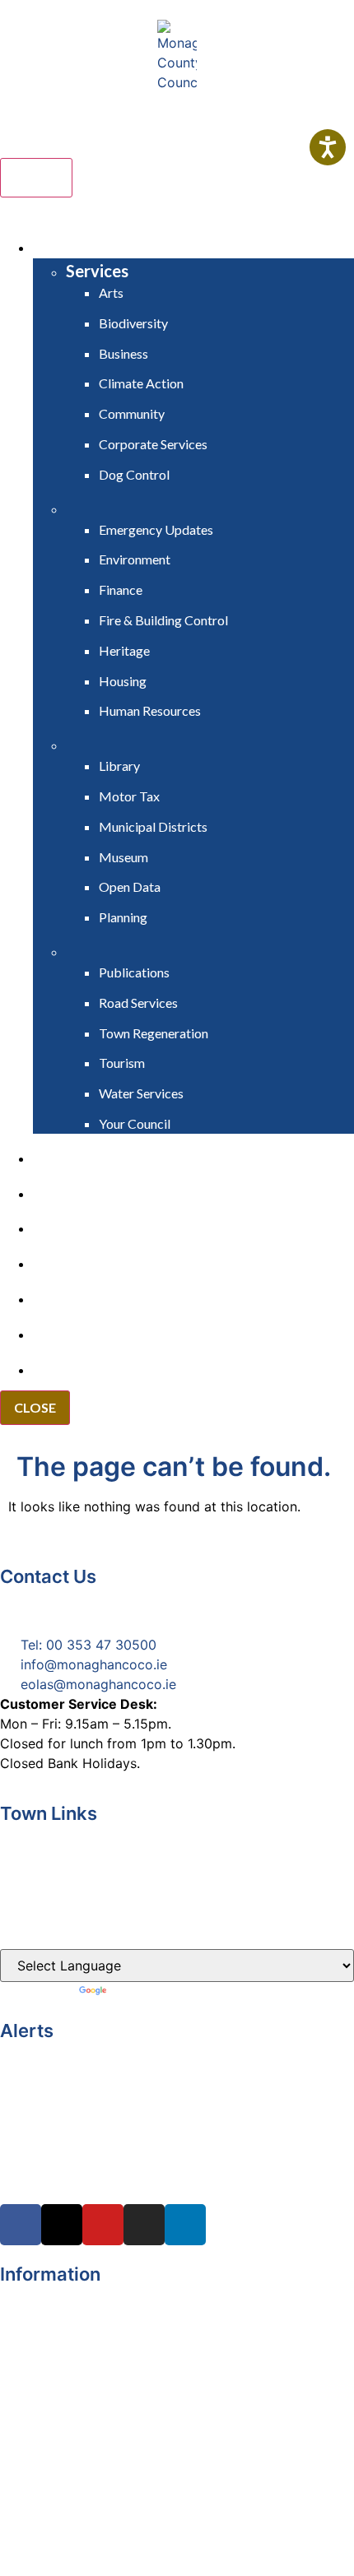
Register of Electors (62, 2293)
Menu (36, 178)
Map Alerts (34, 2451)
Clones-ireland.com (61, 1928)
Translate (138, 1992)
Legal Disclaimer (51, 2332)
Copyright (31, 2313)
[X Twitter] (62, 2225)
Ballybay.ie (33, 1832)
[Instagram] (144, 2225)
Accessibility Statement (73, 2411)
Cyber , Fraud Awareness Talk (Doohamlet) (134, 2049)
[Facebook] (21, 2225)
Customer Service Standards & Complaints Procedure (167, 2372)
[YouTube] (103, 2225)
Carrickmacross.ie (56, 1864)
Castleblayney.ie (51, 1896)
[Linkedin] (185, 2225)
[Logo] (177, 56)
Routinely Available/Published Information (129, 2392)
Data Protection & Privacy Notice (103, 2352)
